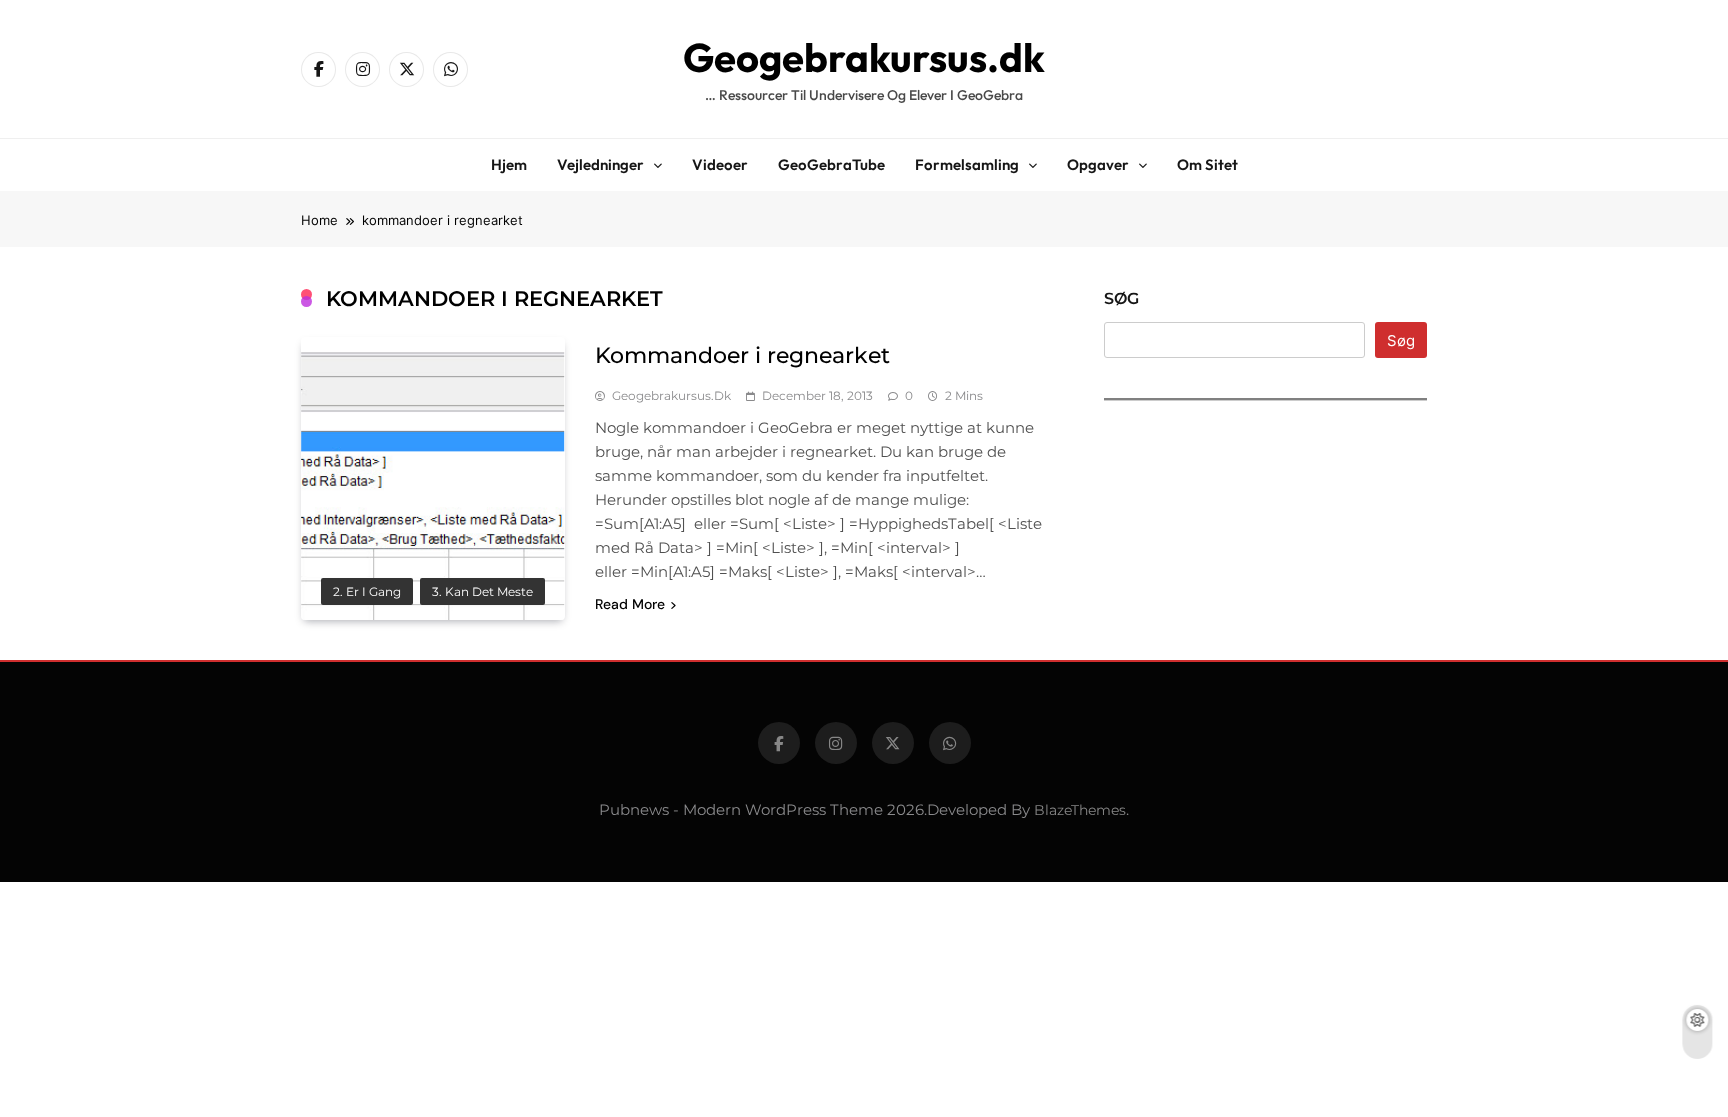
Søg (1121, 298)
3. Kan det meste (482, 592)
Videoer (720, 164)
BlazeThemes (1080, 810)
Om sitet (1207, 164)
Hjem (509, 164)
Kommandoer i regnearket (742, 355)
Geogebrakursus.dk (864, 57)
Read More (630, 604)
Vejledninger (600, 164)
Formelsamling (967, 164)
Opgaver (1098, 164)
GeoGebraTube (831, 164)
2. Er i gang (367, 592)
